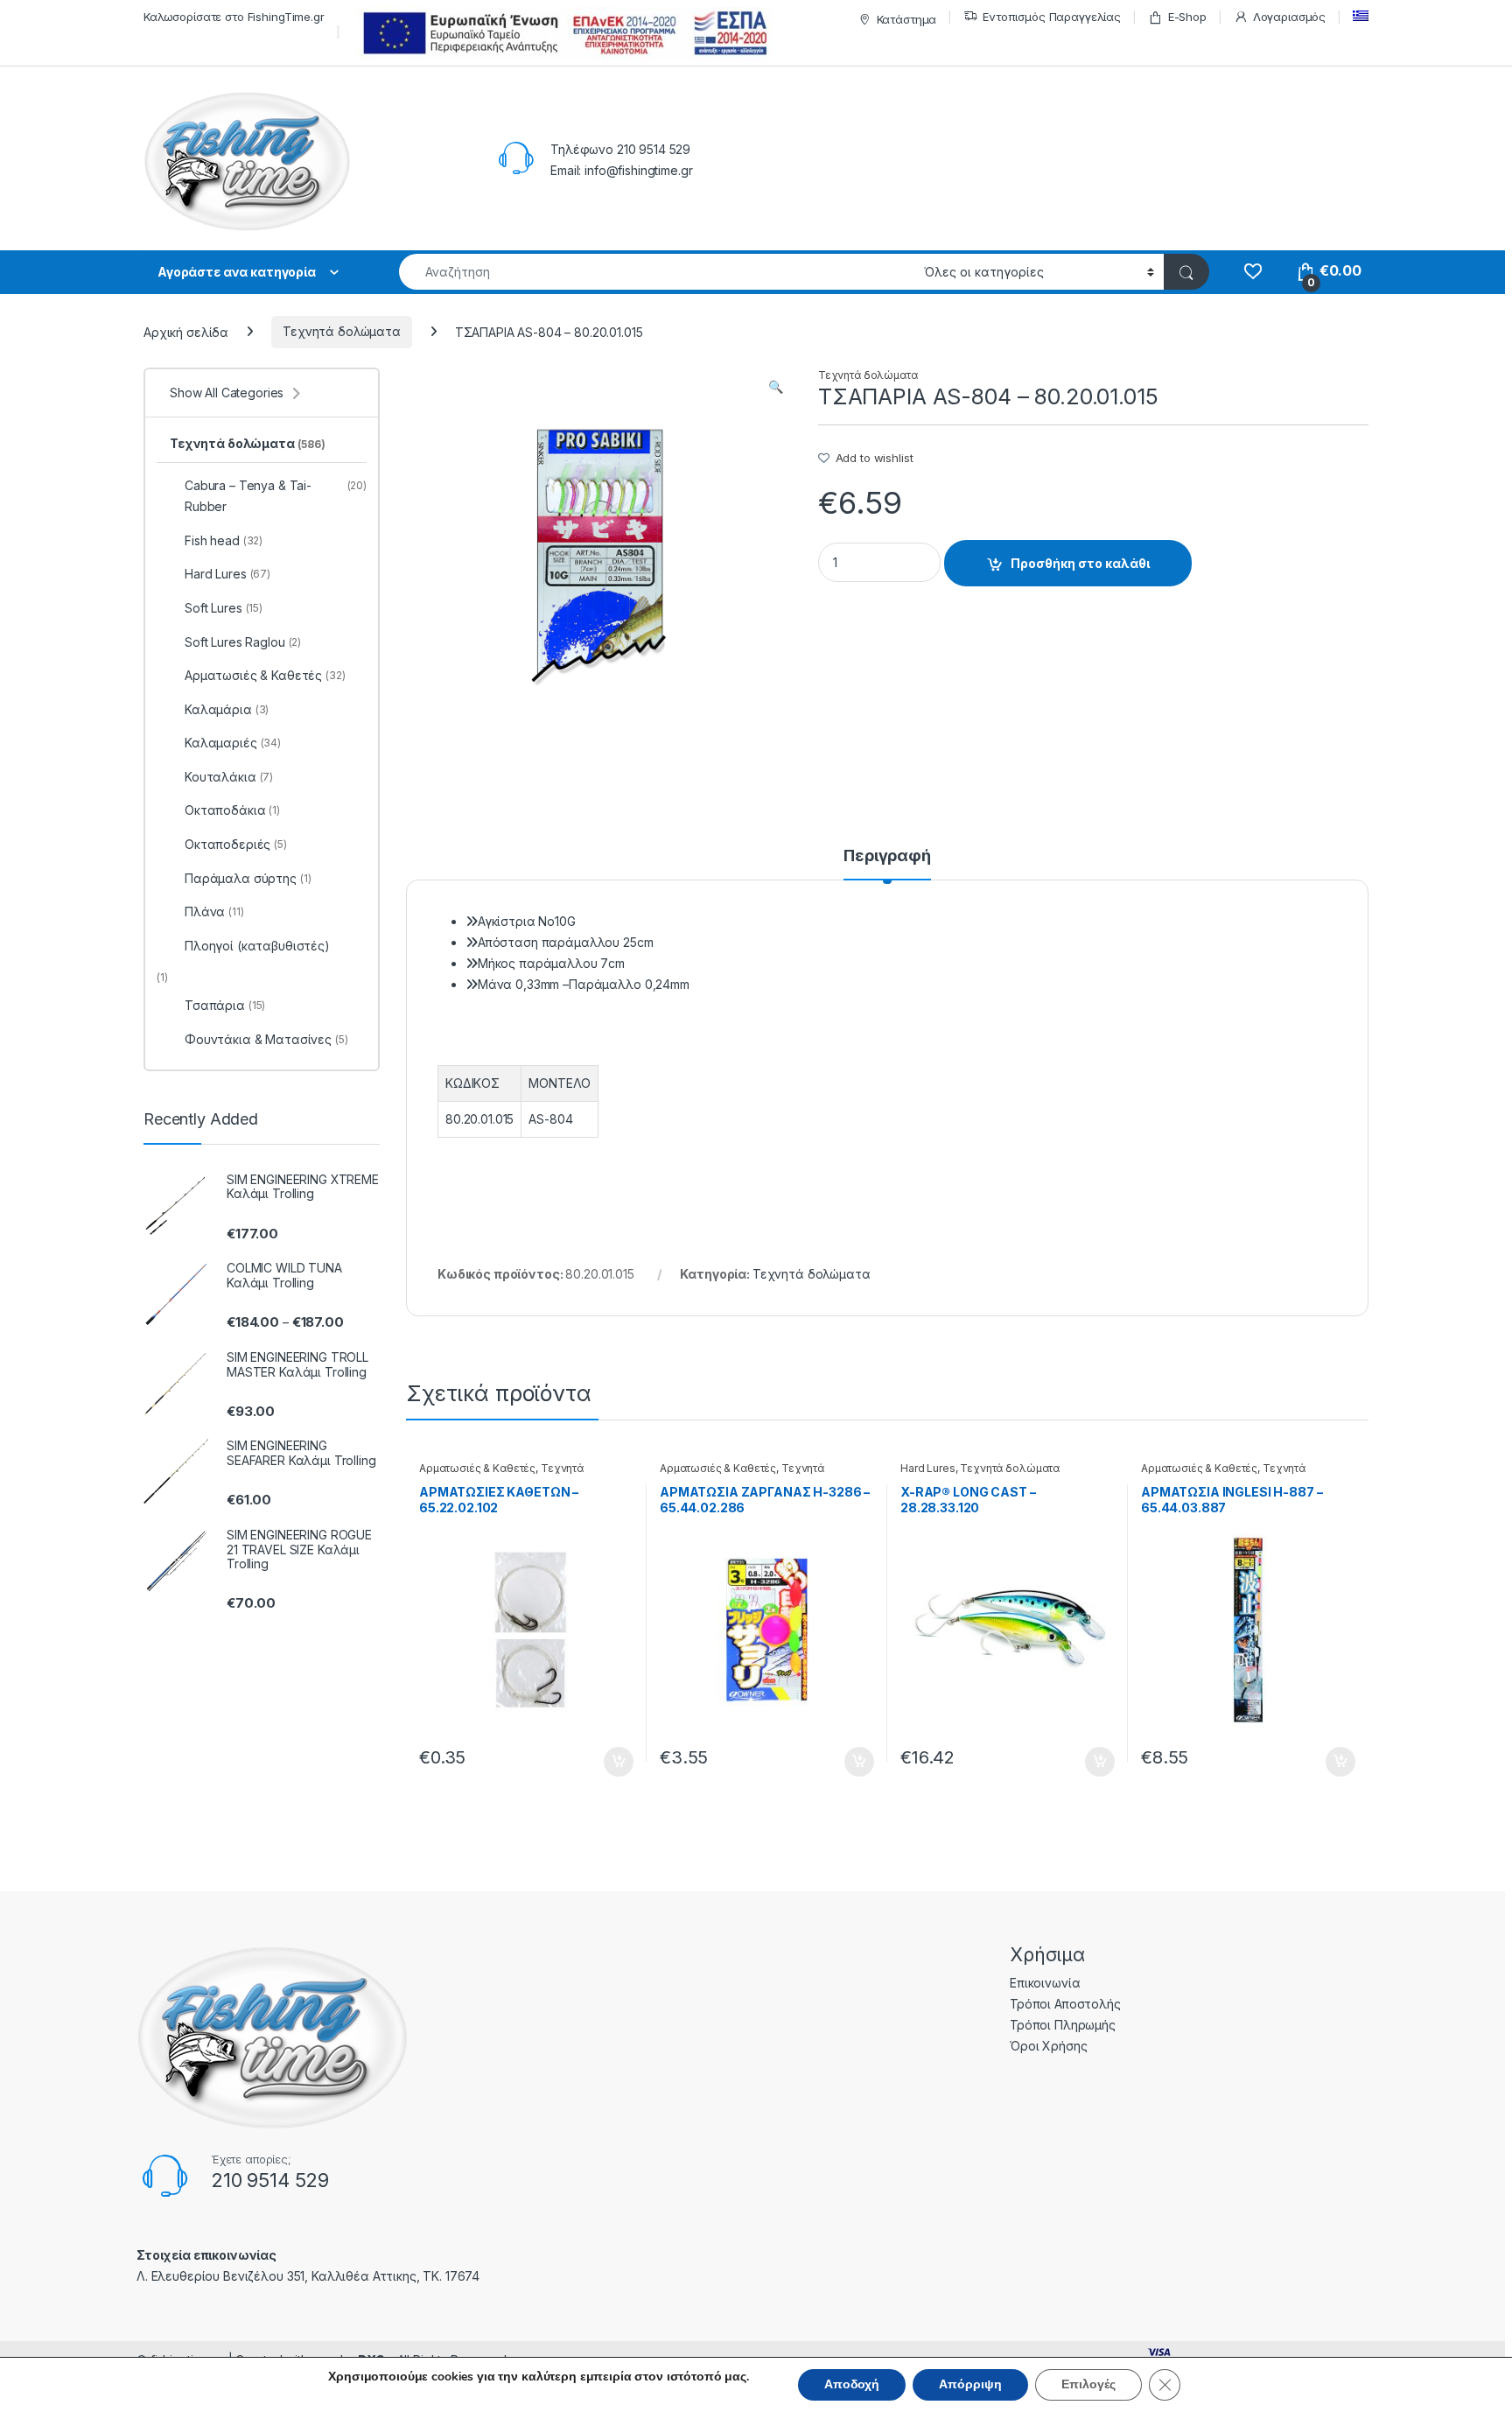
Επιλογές (1088, 2384)
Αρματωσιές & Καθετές (477, 1468)
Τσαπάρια (225, 1005)
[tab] (887, 864)
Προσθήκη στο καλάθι (1080, 563)
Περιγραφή (887, 856)
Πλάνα (214, 912)
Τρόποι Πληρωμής (1063, 2025)
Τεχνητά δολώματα (342, 331)
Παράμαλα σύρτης (248, 878)
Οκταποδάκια (232, 810)
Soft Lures (224, 608)
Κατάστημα (907, 19)
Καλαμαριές (233, 743)
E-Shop (1187, 17)
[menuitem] (1361, 16)
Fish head (224, 540)
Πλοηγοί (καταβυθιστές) (257, 946)
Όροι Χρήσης (1048, 2046)
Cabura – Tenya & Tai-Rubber (276, 496)
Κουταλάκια (229, 777)
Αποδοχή (852, 2384)
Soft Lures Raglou (243, 642)
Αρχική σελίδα (186, 331)
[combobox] (657, 272)
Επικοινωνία (1045, 1983)
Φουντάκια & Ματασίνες (266, 1039)
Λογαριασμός (1289, 17)
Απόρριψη (970, 2384)
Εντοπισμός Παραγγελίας (1052, 17)
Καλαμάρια (227, 709)
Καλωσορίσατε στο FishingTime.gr (234, 17)
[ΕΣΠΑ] (562, 33)
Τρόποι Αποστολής (1065, 2004)
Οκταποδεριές (236, 844)
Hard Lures (928, 1468)
